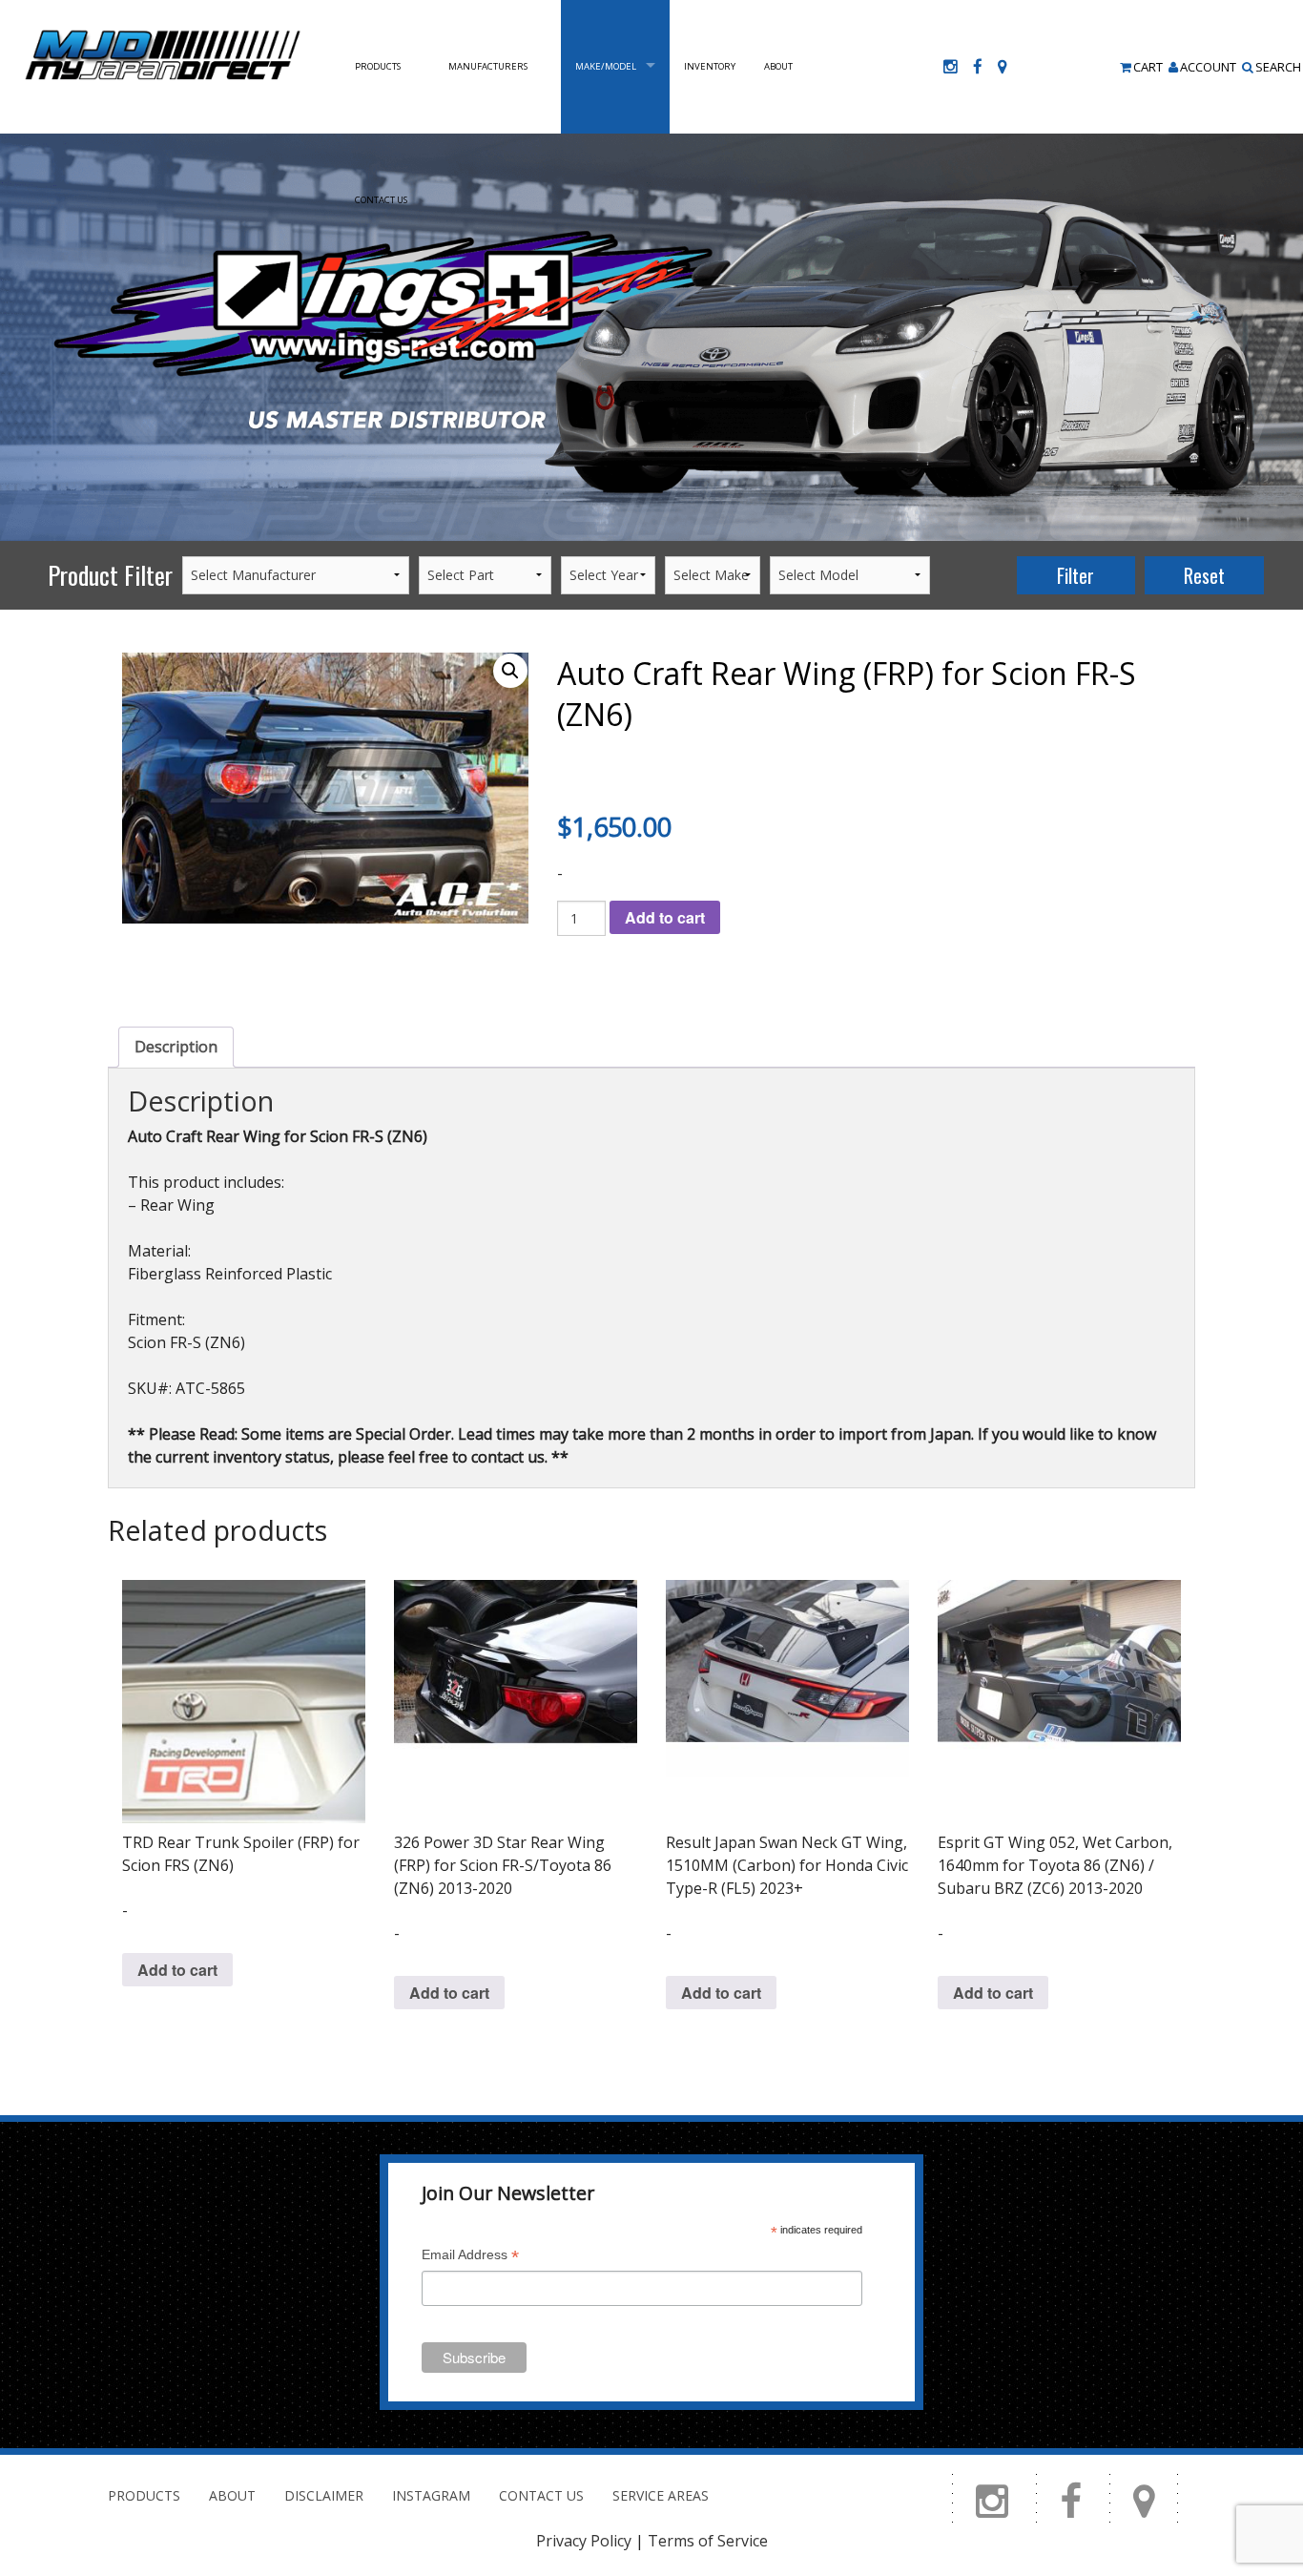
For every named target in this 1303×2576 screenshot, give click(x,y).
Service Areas (661, 2495)
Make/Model (606, 66)
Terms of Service (708, 2541)
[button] (510, 671)
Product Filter (110, 575)
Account (1208, 67)
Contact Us (381, 200)
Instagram (431, 2495)
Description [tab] (176, 1047)
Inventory (710, 66)
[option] (651, 337)
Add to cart (665, 917)
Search (1278, 67)
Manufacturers (488, 66)
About (778, 66)
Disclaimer (324, 2495)
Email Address (470, 2257)
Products (378, 66)
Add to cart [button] (177, 1970)
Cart (1148, 67)
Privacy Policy (584, 2541)
